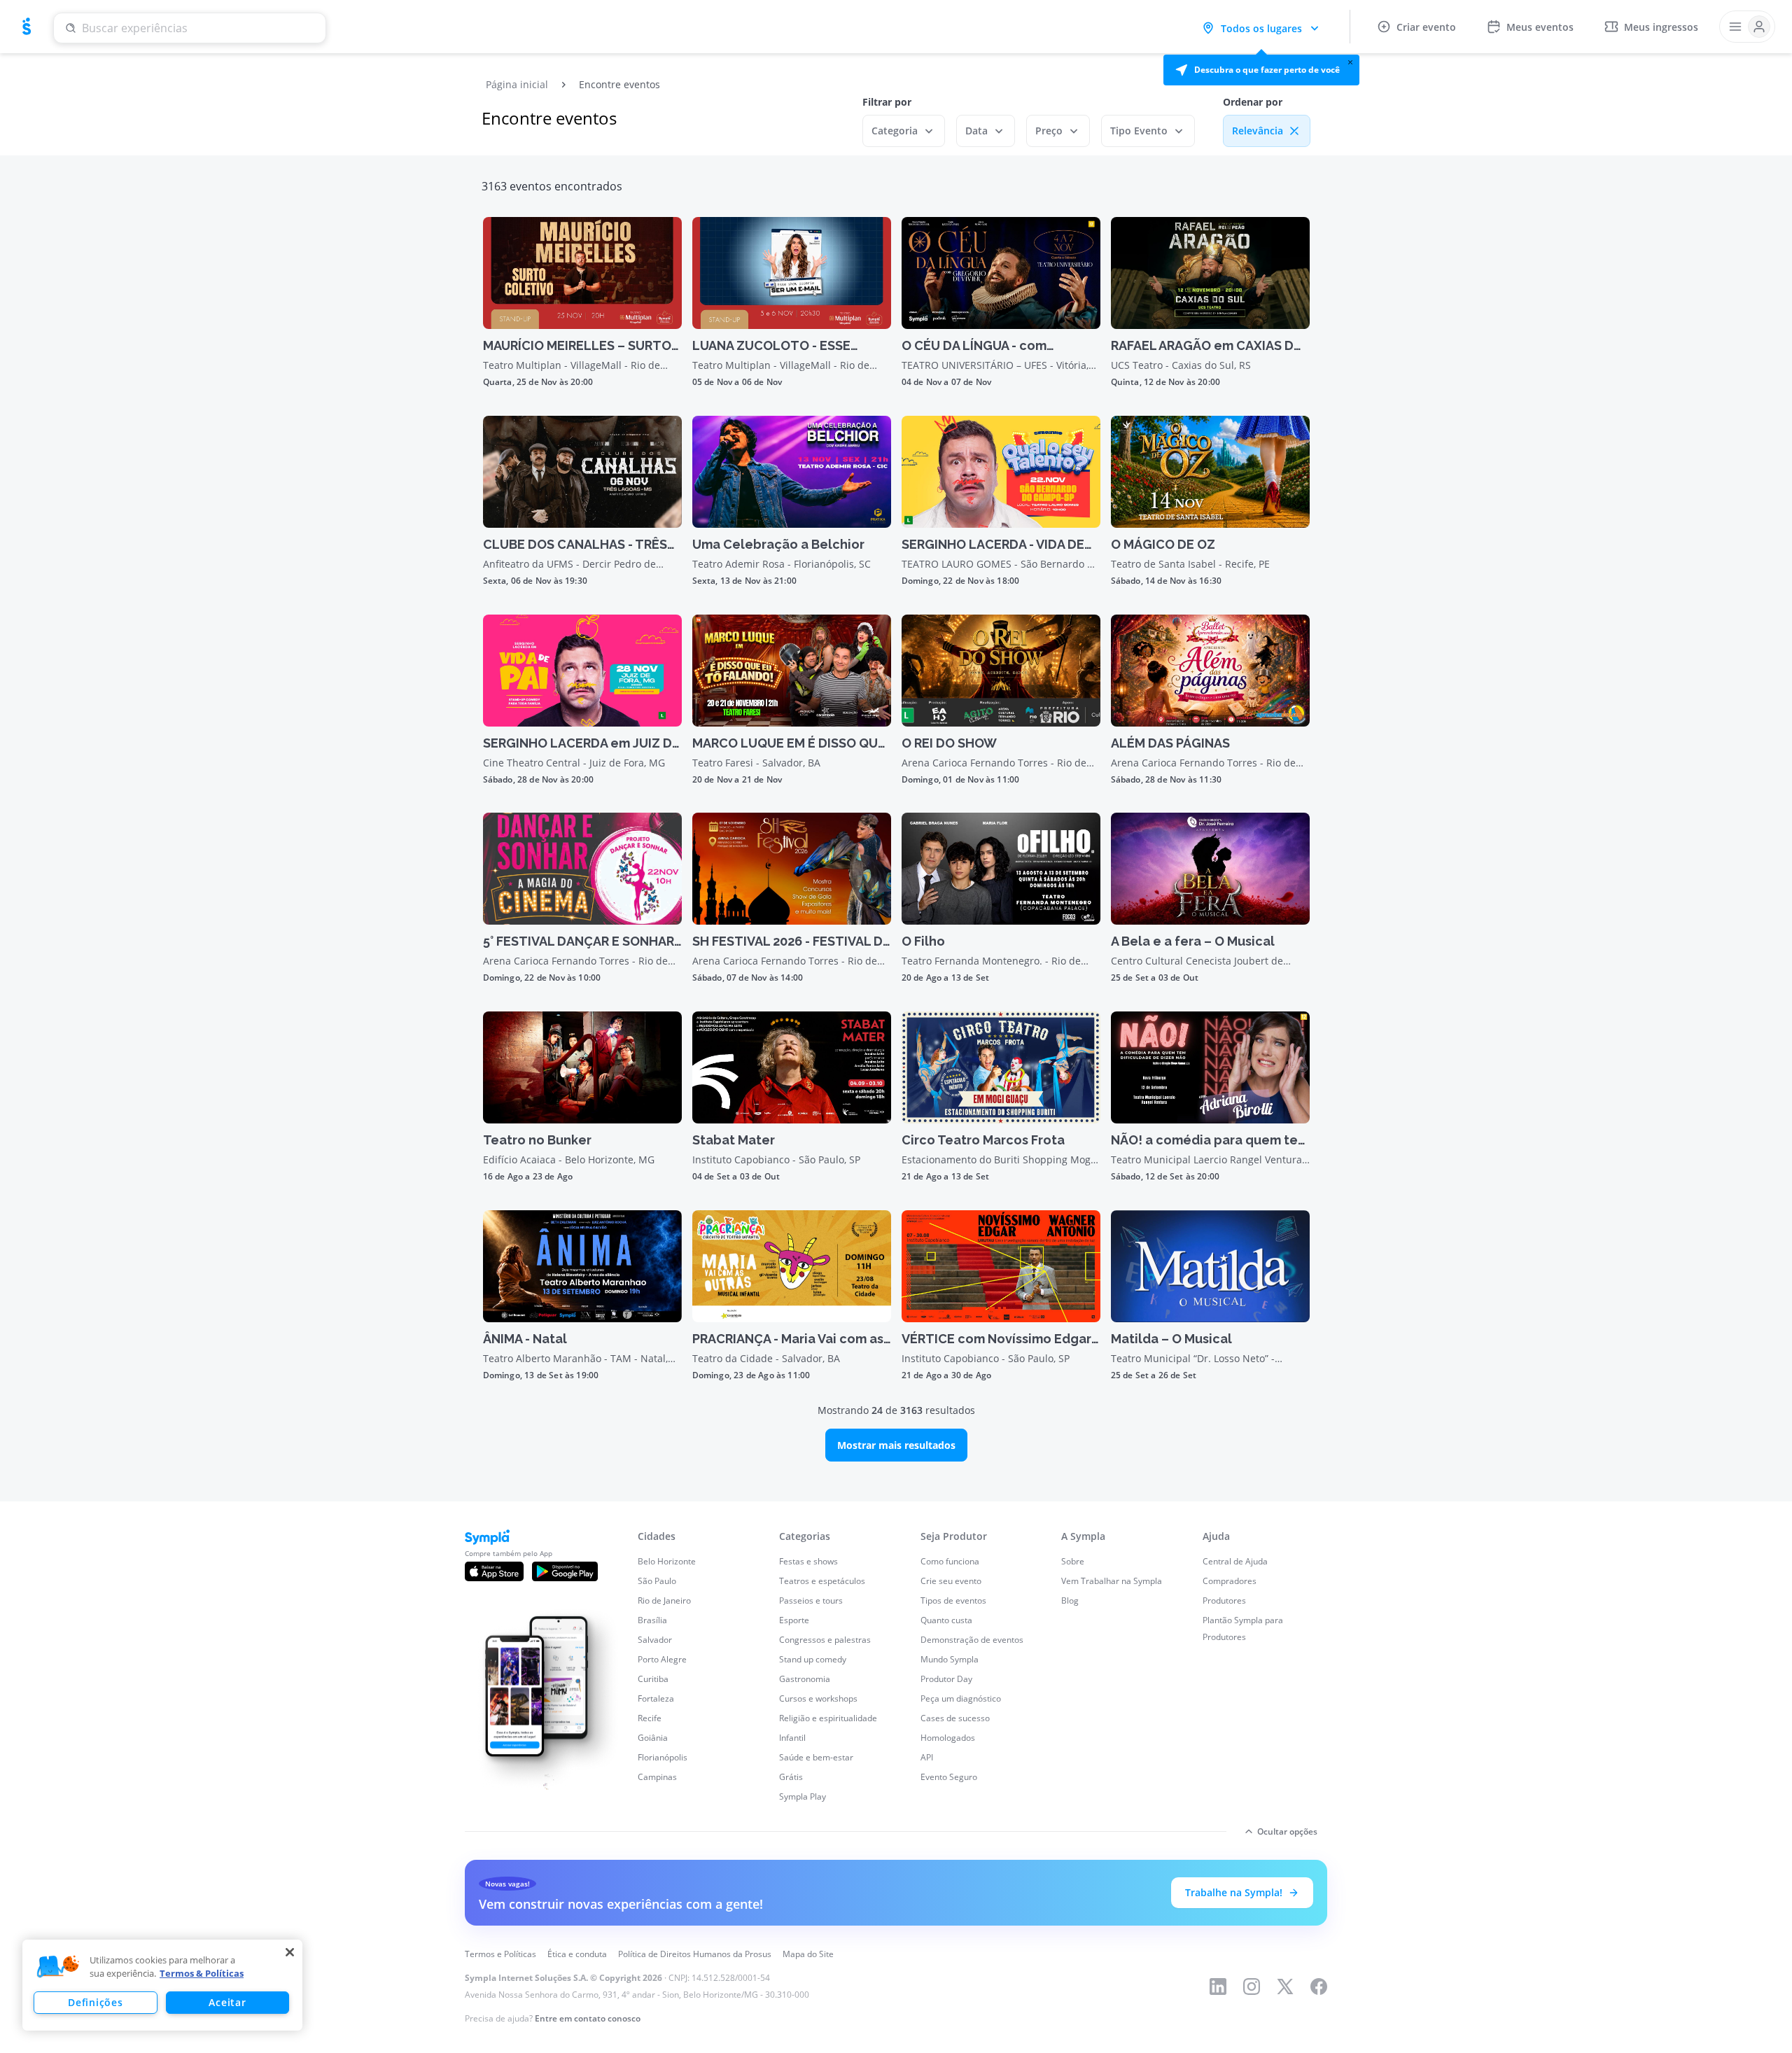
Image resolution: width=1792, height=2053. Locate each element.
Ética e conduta (577, 1954)
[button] (1261, 70)
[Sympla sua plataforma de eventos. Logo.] (27, 27)
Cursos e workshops (818, 1698)
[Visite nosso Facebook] (1319, 1987)
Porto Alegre (662, 1659)
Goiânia (653, 1738)
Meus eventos (1540, 27)
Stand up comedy (813, 1659)
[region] (162, 1985)
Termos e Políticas (500, 1954)
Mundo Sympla (950, 1659)
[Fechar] (290, 1952)
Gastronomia (805, 1679)
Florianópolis (663, 1757)
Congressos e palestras (825, 1640)
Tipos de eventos (953, 1600)
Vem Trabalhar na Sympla (1112, 1581)
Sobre (1073, 1561)
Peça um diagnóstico (961, 1698)
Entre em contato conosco (588, 2018)
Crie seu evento (951, 1581)
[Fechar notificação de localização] (1350, 62)
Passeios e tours (811, 1600)
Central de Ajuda (1235, 1561)
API (927, 1757)
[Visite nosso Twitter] (1285, 1987)
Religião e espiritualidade (828, 1718)
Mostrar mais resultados (896, 1445)
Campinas (657, 1777)
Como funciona (950, 1561)
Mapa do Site (808, 1954)
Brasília (652, 1620)
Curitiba (653, 1679)
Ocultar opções (1287, 1831)
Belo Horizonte (667, 1561)
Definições (95, 2002)
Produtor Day (946, 1679)
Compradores (1230, 1581)
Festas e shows (808, 1561)
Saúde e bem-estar (816, 1757)
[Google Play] (565, 1571)
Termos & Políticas (202, 1973)
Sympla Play (803, 1796)
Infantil (792, 1738)
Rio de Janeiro (664, 1600)
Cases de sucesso (955, 1718)
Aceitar (227, 2002)
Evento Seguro (949, 1777)
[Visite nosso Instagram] (1252, 1987)
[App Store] (494, 1571)
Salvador (655, 1640)
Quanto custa (946, 1620)
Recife (650, 1718)
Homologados (948, 1738)
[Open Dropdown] (1747, 27)
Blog (1070, 1600)
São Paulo (657, 1581)
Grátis (791, 1777)
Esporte (794, 1620)
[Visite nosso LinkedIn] (1218, 1987)
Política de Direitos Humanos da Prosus (695, 1954)
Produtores (1224, 1600)
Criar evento (1426, 27)
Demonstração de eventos (972, 1640)
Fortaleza (656, 1698)
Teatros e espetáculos (822, 1581)
